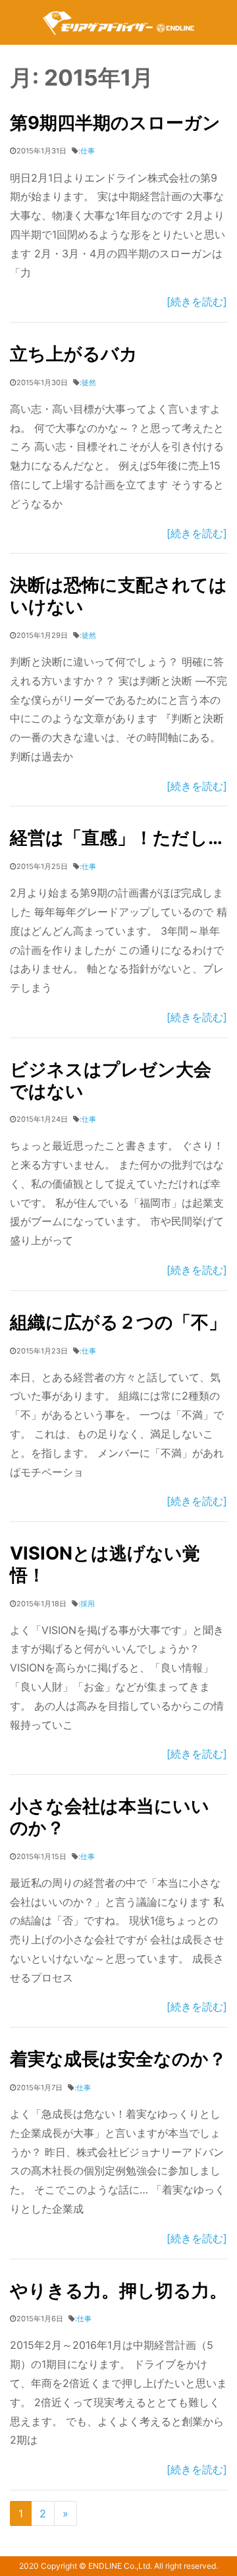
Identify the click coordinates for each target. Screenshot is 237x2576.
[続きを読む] (197, 302)
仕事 (88, 151)
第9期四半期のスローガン (115, 123)
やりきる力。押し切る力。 (118, 2291)
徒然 (89, 382)
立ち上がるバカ (74, 354)
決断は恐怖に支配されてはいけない (118, 596)
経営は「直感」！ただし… (116, 838)
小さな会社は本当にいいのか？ (110, 1817)
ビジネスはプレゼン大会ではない (111, 1080)
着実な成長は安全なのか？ (118, 2059)
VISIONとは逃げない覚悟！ (105, 1564)
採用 (88, 1604)
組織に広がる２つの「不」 (118, 1322)
